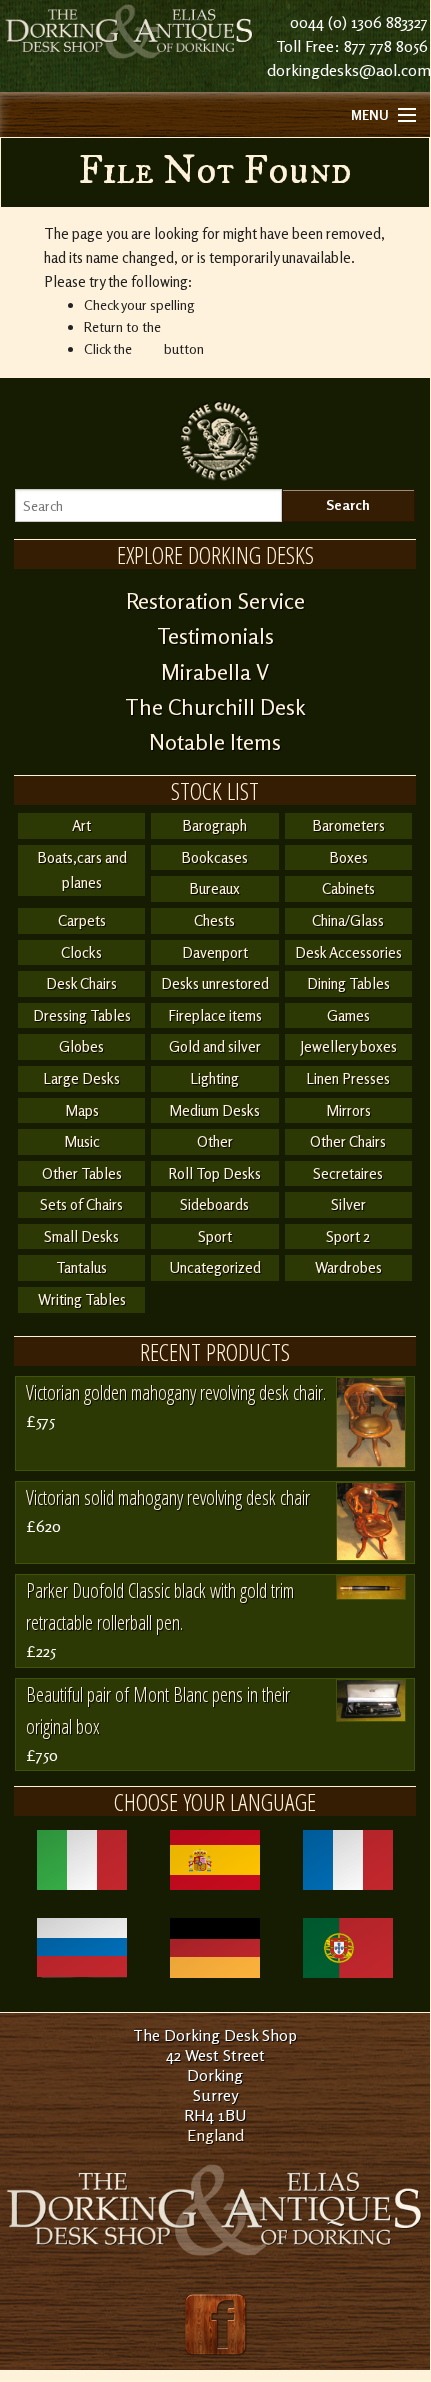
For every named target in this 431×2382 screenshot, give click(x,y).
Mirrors (348, 1110)
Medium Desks (214, 1110)
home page (197, 326)
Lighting (214, 1078)
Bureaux (214, 888)
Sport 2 (348, 1236)
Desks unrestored (215, 983)
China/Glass (348, 920)
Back (148, 348)
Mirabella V (215, 672)
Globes (81, 1046)
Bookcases (214, 857)
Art (81, 825)
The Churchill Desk (215, 707)
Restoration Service (215, 601)
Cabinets (348, 888)
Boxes (348, 857)
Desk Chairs (81, 983)
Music (82, 1141)
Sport (215, 1236)
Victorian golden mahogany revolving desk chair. (176, 1392)
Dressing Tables (82, 1015)
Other (215, 1141)
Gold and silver (215, 1046)
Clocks (81, 952)
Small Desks (81, 1236)
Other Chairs (348, 1141)
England (215, 2135)
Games (348, 1015)
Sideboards (214, 1204)
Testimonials (215, 636)
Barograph (214, 825)
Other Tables (82, 1173)
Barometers (348, 825)
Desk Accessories (348, 952)
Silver (348, 1204)
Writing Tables (82, 1299)
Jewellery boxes (348, 1046)
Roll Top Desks (214, 1173)
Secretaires (348, 1173)
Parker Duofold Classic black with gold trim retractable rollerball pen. (160, 1606)
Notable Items (215, 742)
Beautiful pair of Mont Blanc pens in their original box (158, 1710)
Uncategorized (215, 1267)
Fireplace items (215, 1015)
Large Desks (81, 1078)
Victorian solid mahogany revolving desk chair (168, 1497)
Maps (82, 1110)
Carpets (82, 920)
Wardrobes (348, 1267)
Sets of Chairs (81, 1204)
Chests (214, 920)
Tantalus (81, 1267)
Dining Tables (348, 983)
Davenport (215, 952)
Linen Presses (348, 1078)
